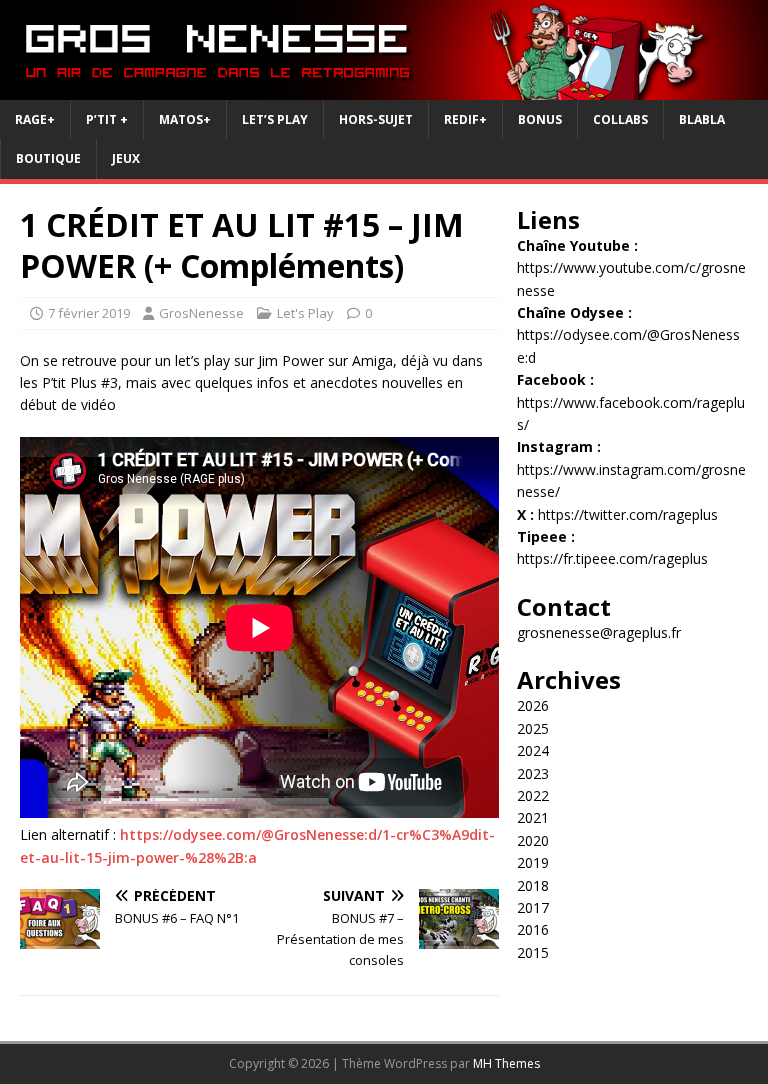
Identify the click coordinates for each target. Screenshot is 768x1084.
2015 (533, 952)
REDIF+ (465, 119)
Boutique (48, 158)
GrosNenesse (201, 313)
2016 (533, 929)
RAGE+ (35, 119)
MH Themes (506, 1063)
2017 (533, 907)
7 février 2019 (89, 313)
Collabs (620, 119)
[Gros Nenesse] (384, 88)
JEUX (126, 158)
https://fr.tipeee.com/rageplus (612, 558)
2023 (533, 773)
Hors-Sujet (376, 119)
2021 (533, 817)
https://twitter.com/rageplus (628, 514)
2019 (533, 862)
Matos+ (185, 119)
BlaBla (702, 119)
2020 (533, 840)
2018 (533, 885)
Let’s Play (275, 119)
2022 (533, 795)
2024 (533, 750)
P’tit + (107, 119)
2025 (533, 728)
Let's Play (305, 313)
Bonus (540, 119)
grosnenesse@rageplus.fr (599, 632)
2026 (533, 705)
